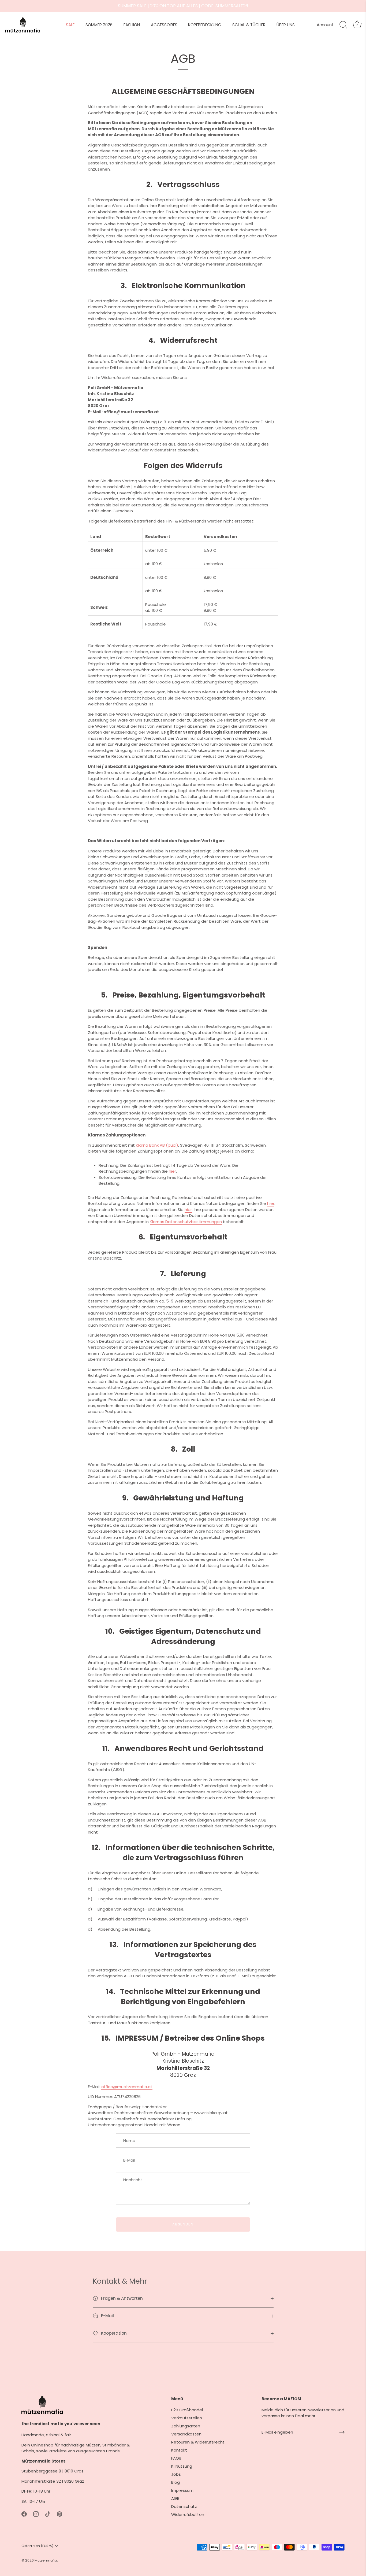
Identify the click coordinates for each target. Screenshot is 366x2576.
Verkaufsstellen (187, 2418)
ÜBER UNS (286, 25)
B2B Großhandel (187, 2410)
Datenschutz (184, 2506)
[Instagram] (36, 2514)
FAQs (176, 2458)
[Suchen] (343, 25)
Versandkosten (186, 2434)
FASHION (132, 25)
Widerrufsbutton (188, 2514)
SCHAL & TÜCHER (249, 25)
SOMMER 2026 (99, 25)
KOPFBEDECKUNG (205, 25)
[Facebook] (24, 2514)
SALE (70, 25)
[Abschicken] (342, 2432)
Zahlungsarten (186, 2426)
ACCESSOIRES (164, 25)
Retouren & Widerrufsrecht (198, 2442)
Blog (175, 2482)
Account (325, 25)
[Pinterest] (59, 2514)
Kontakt (179, 2450)
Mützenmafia (46, 2560)
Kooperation (113, 2333)
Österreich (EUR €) (37, 2546)
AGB (175, 2498)
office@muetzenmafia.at (127, 2087)
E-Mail (107, 2316)
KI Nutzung (182, 2466)
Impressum (182, 2490)
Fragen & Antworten (121, 2298)
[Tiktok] (48, 2514)
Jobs (176, 2474)
